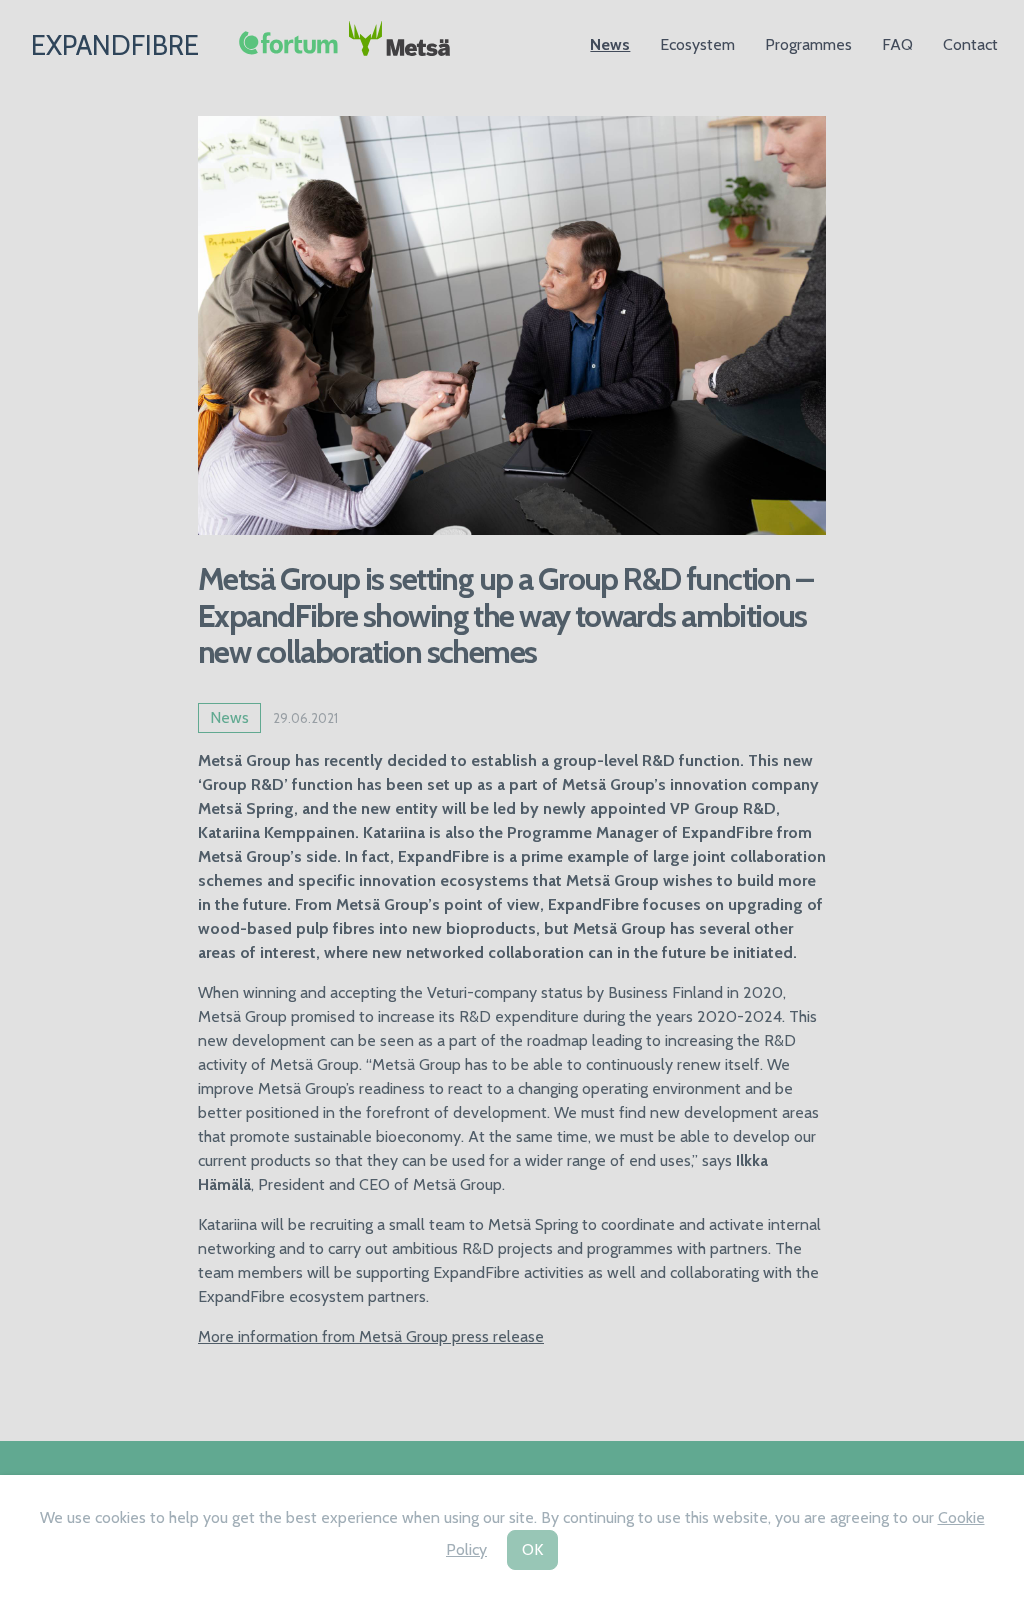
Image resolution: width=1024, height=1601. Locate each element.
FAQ (897, 44)
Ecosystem (697, 44)
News (610, 44)
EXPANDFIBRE (115, 45)
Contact (970, 44)
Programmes (808, 44)
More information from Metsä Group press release (371, 1336)
